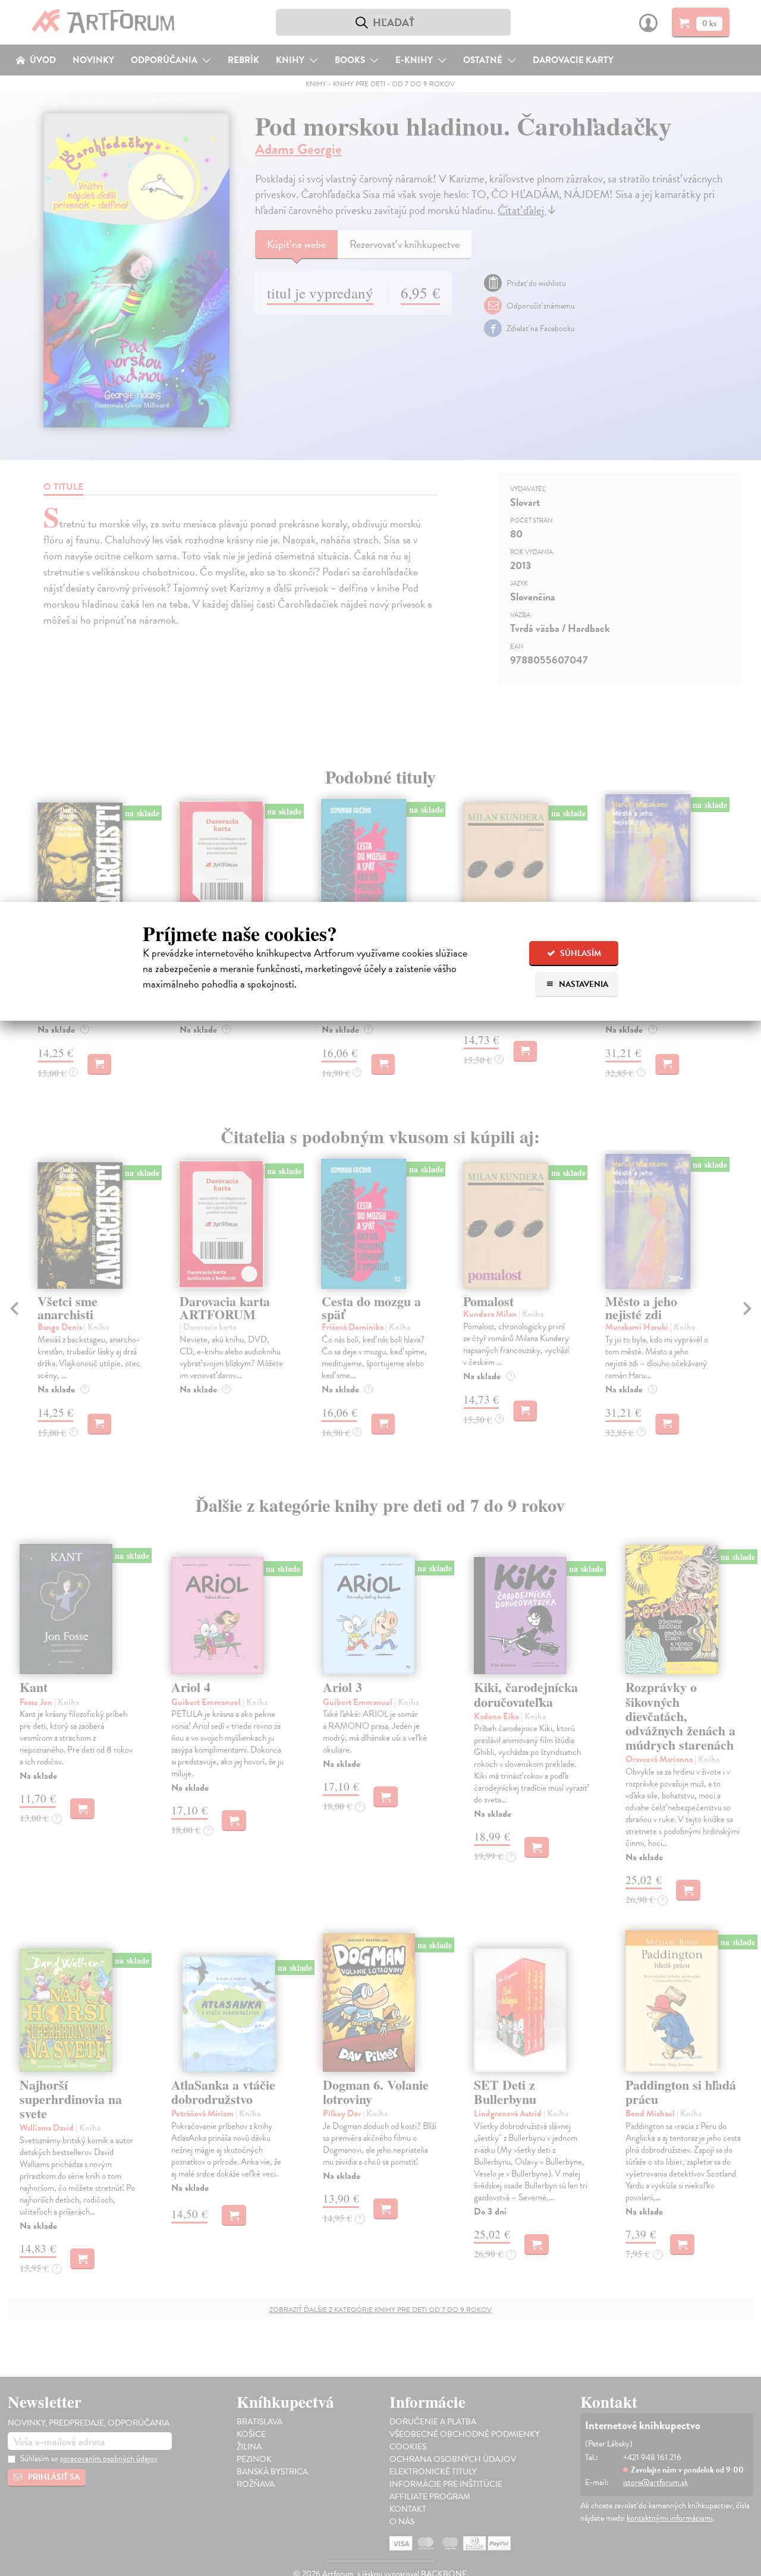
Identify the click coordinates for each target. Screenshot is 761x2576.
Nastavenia (583, 984)
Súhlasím (580, 953)
